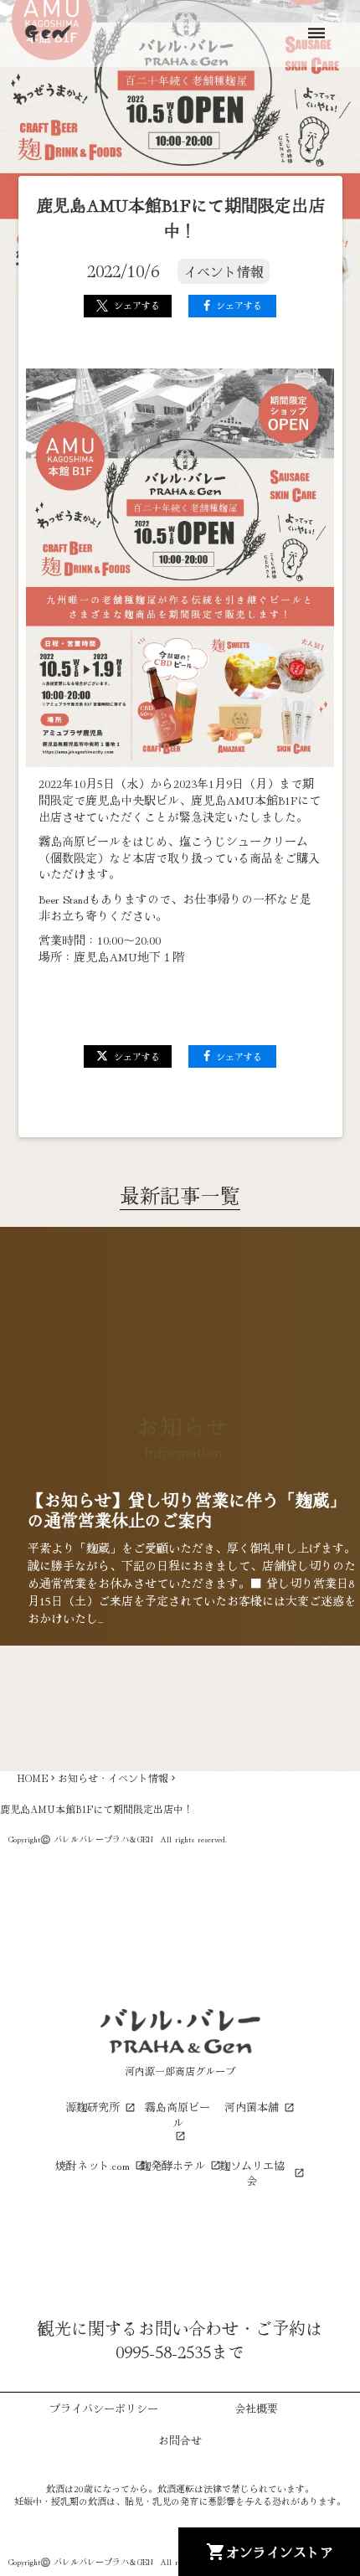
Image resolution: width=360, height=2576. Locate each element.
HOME (32, 1778)
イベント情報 (224, 271)
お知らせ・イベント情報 (113, 1778)
